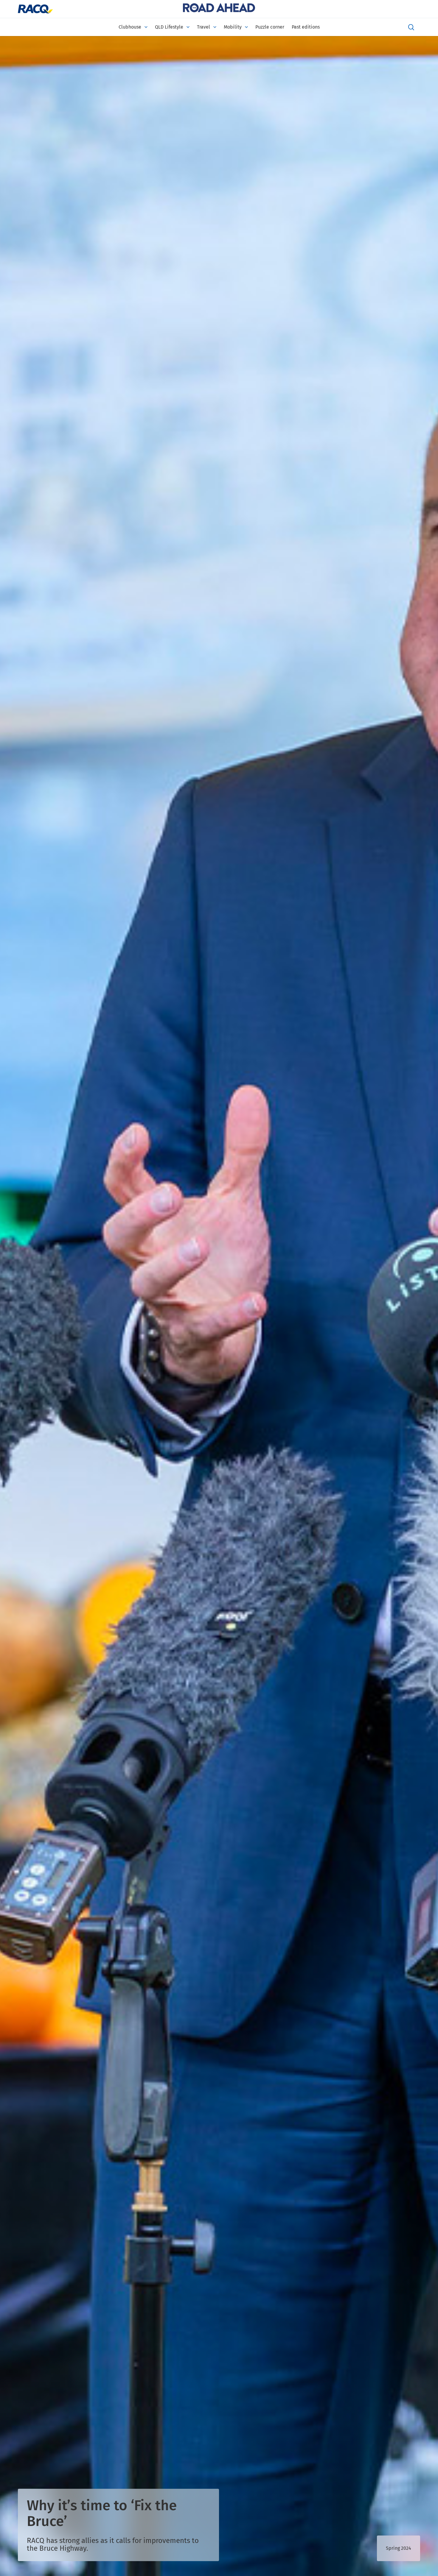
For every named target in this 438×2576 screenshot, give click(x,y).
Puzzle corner (270, 27)
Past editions (306, 27)
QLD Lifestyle (169, 27)
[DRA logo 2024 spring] (219, 9)
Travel (204, 27)
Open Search (411, 27)
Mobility (233, 27)
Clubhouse (130, 27)
